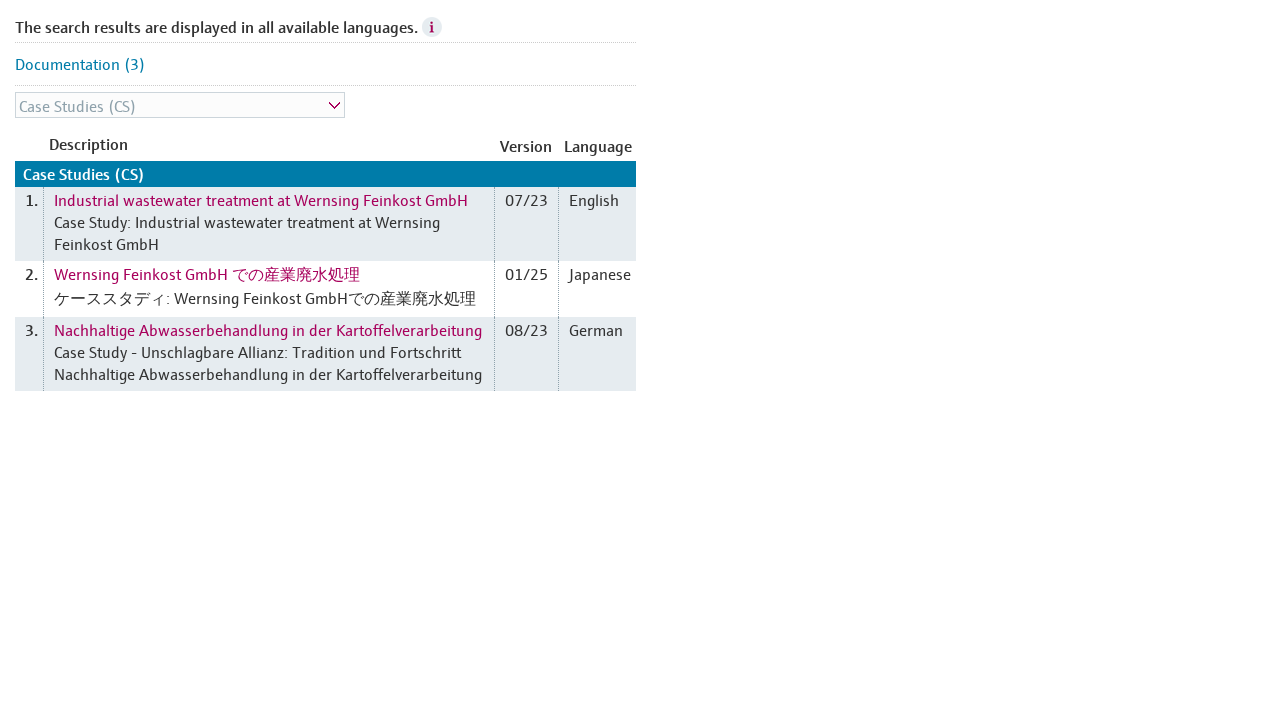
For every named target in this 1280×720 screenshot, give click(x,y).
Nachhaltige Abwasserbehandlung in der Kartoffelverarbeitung (268, 329)
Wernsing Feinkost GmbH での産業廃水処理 (207, 273)
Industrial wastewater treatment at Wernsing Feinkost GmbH (261, 199)
